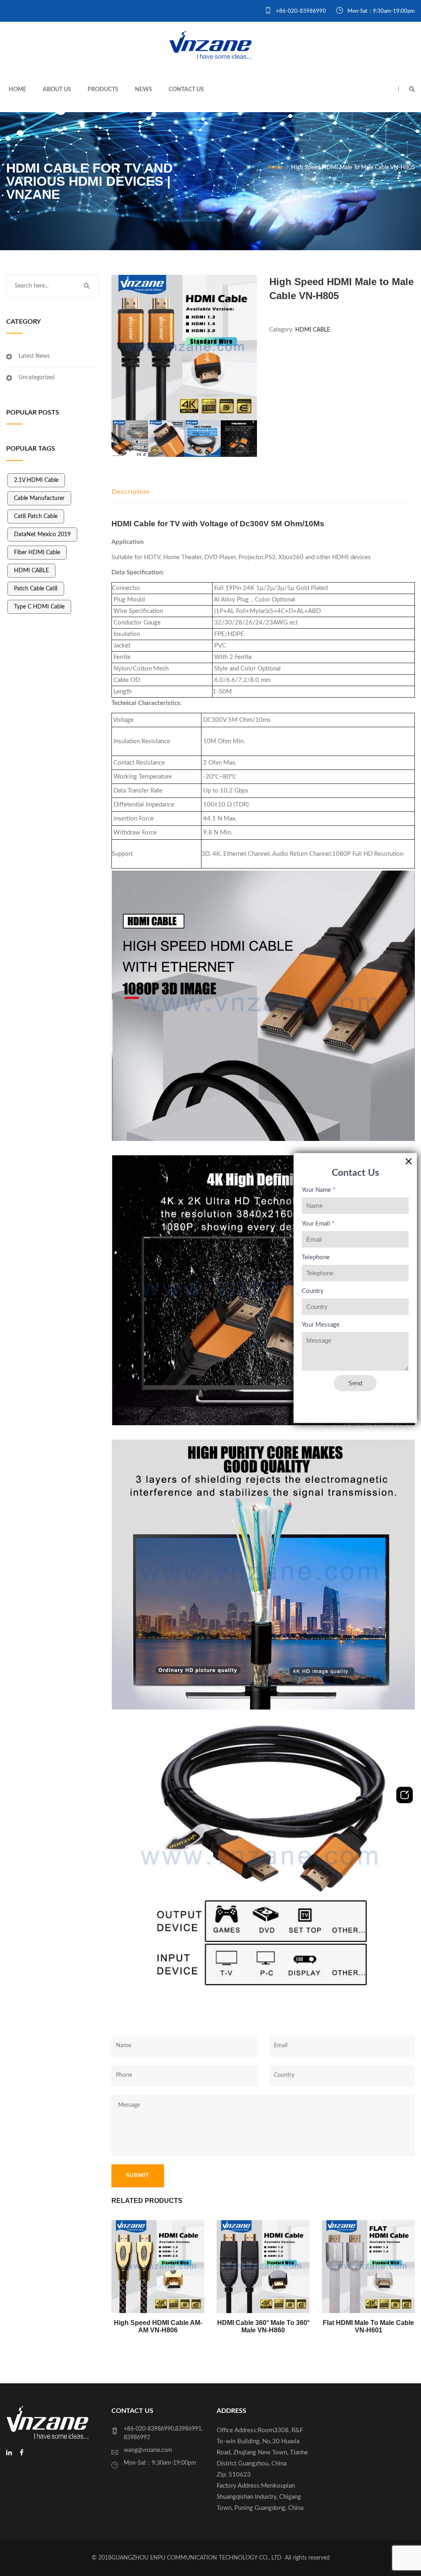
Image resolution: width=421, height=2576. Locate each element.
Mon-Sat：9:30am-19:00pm (381, 11)
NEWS (143, 90)
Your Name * (318, 1190)
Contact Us (186, 90)
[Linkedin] (9, 2453)
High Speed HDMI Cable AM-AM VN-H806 (158, 2326)
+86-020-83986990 (300, 11)
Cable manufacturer (39, 498)
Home (17, 90)
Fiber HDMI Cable (37, 553)
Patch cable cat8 (36, 589)
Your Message (321, 1325)
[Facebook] (22, 2453)
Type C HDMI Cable (39, 607)
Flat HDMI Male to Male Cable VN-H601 (368, 2326)
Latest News (34, 356)
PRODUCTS (103, 90)
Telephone (316, 1257)
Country (313, 1291)
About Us (57, 90)
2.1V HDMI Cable (36, 480)
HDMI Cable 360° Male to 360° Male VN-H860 (263, 2326)
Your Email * (318, 1224)
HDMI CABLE (31, 571)
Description (131, 492)
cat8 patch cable (36, 516)
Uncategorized (37, 378)
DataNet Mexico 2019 (42, 535)
